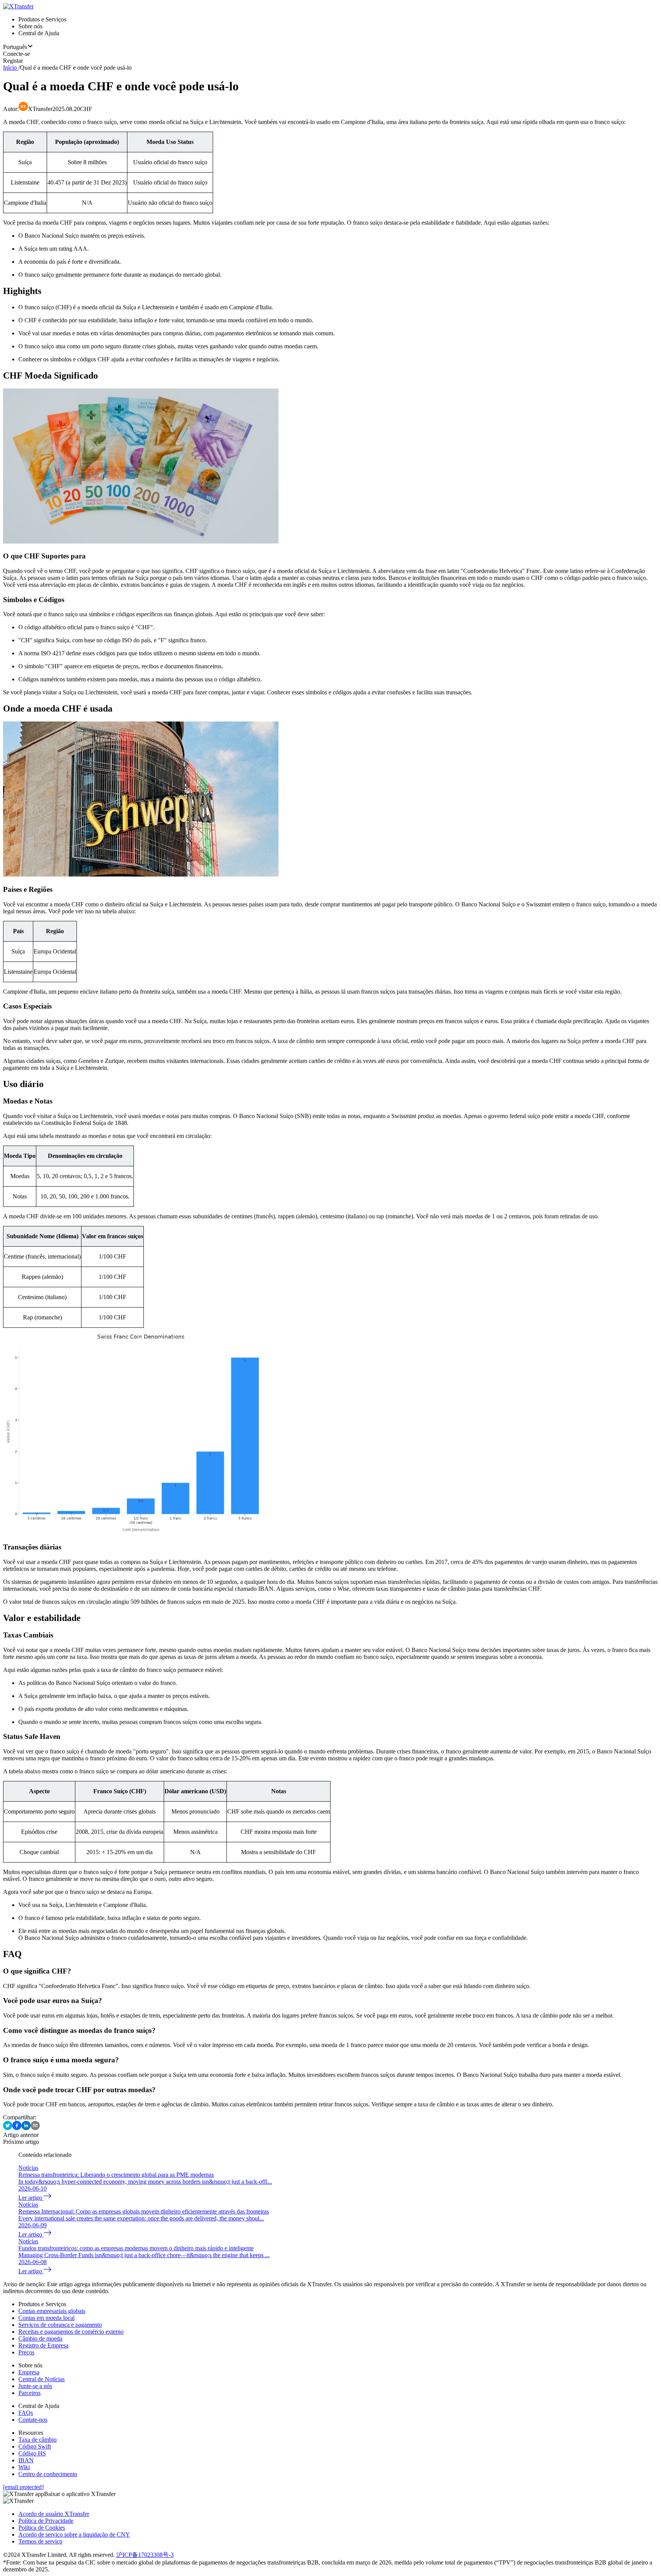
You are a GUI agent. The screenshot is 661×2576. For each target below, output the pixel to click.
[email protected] (23, 2487)
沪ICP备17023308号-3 (145, 2555)
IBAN (26, 2460)
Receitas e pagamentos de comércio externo (71, 2332)
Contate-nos (33, 2420)
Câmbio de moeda (40, 2338)
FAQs (26, 2413)
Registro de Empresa (43, 2345)
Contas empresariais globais (52, 2311)
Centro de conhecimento (48, 2474)
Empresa (29, 2372)
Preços (26, 2352)
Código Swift (35, 2446)
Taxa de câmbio (37, 2440)
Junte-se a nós (35, 2386)
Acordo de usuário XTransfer (54, 2514)
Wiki (24, 2467)
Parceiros (29, 2393)
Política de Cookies (42, 2528)
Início (10, 68)
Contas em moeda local (46, 2318)
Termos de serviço (40, 2541)
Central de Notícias (42, 2379)
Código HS (32, 2453)
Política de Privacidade (46, 2521)
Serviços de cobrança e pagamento (60, 2325)
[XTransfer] (18, 6)
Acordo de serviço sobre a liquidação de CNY (74, 2534)
